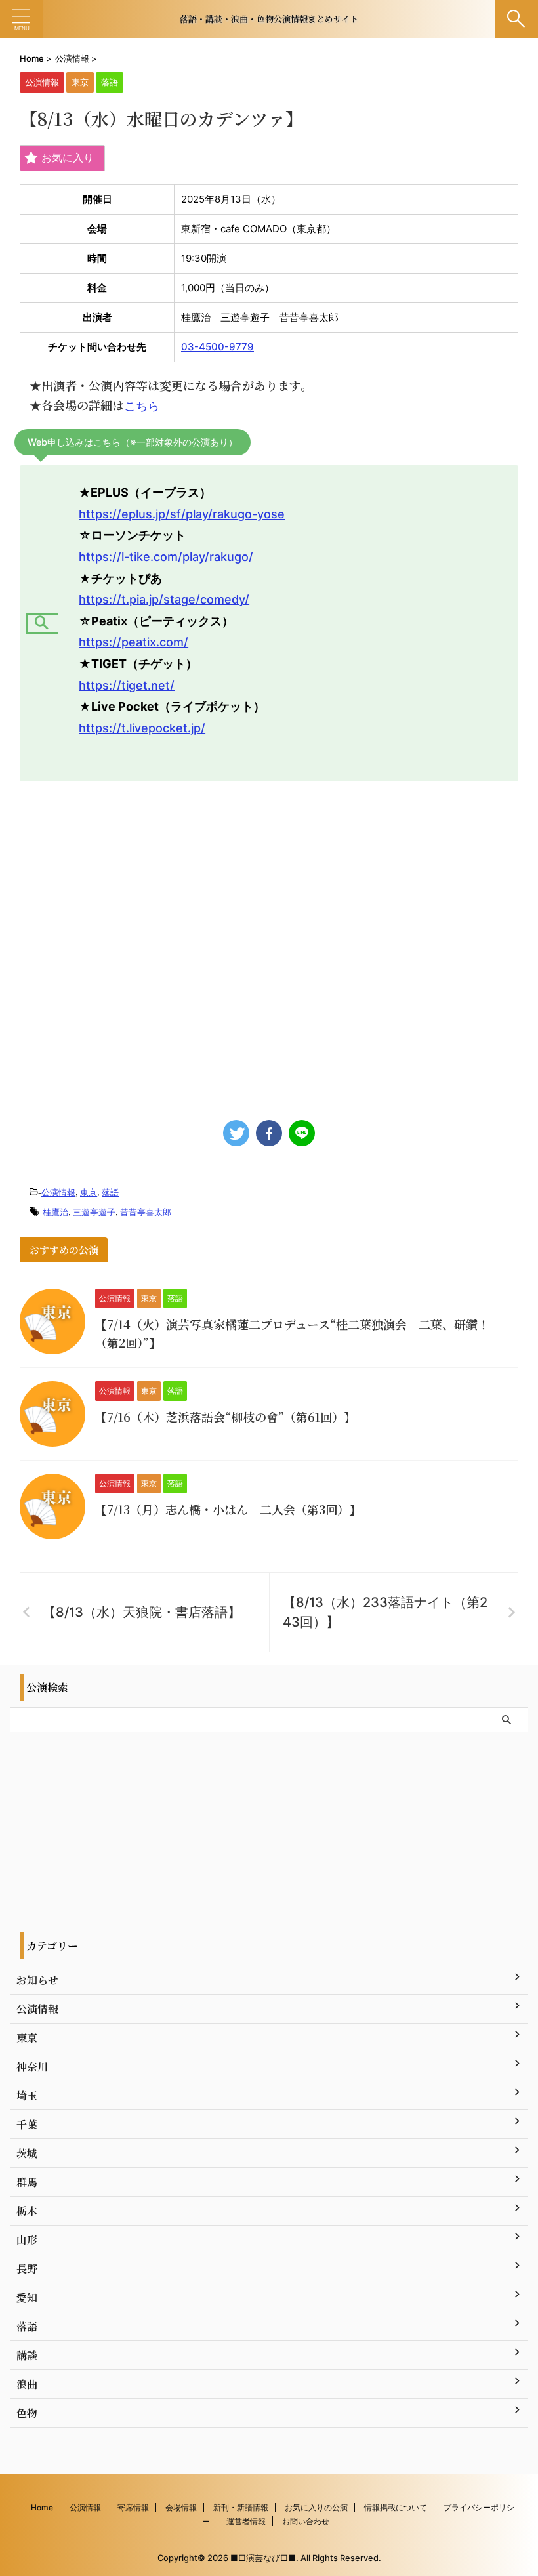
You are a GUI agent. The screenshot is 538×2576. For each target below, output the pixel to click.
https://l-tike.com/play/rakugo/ (166, 557)
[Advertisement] (269, 944)
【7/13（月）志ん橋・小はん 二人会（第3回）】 (228, 1509)
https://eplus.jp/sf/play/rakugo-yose (182, 514)
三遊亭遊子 (94, 1212)
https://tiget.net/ (127, 685)
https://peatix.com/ (134, 642)
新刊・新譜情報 (241, 2507)
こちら (142, 406)
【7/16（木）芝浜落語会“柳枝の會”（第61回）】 (225, 1417)
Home (42, 2507)
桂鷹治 (55, 1212)
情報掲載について (396, 2507)
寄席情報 (133, 2507)
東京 (89, 1192)
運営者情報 (246, 2521)
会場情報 (181, 2507)
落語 (110, 1192)
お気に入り (68, 157)
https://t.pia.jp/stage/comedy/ (164, 599)
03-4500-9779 (217, 347)
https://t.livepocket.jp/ (142, 728)
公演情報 (58, 1192)
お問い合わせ (306, 2521)
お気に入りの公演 (316, 2507)
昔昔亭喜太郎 (146, 1212)
